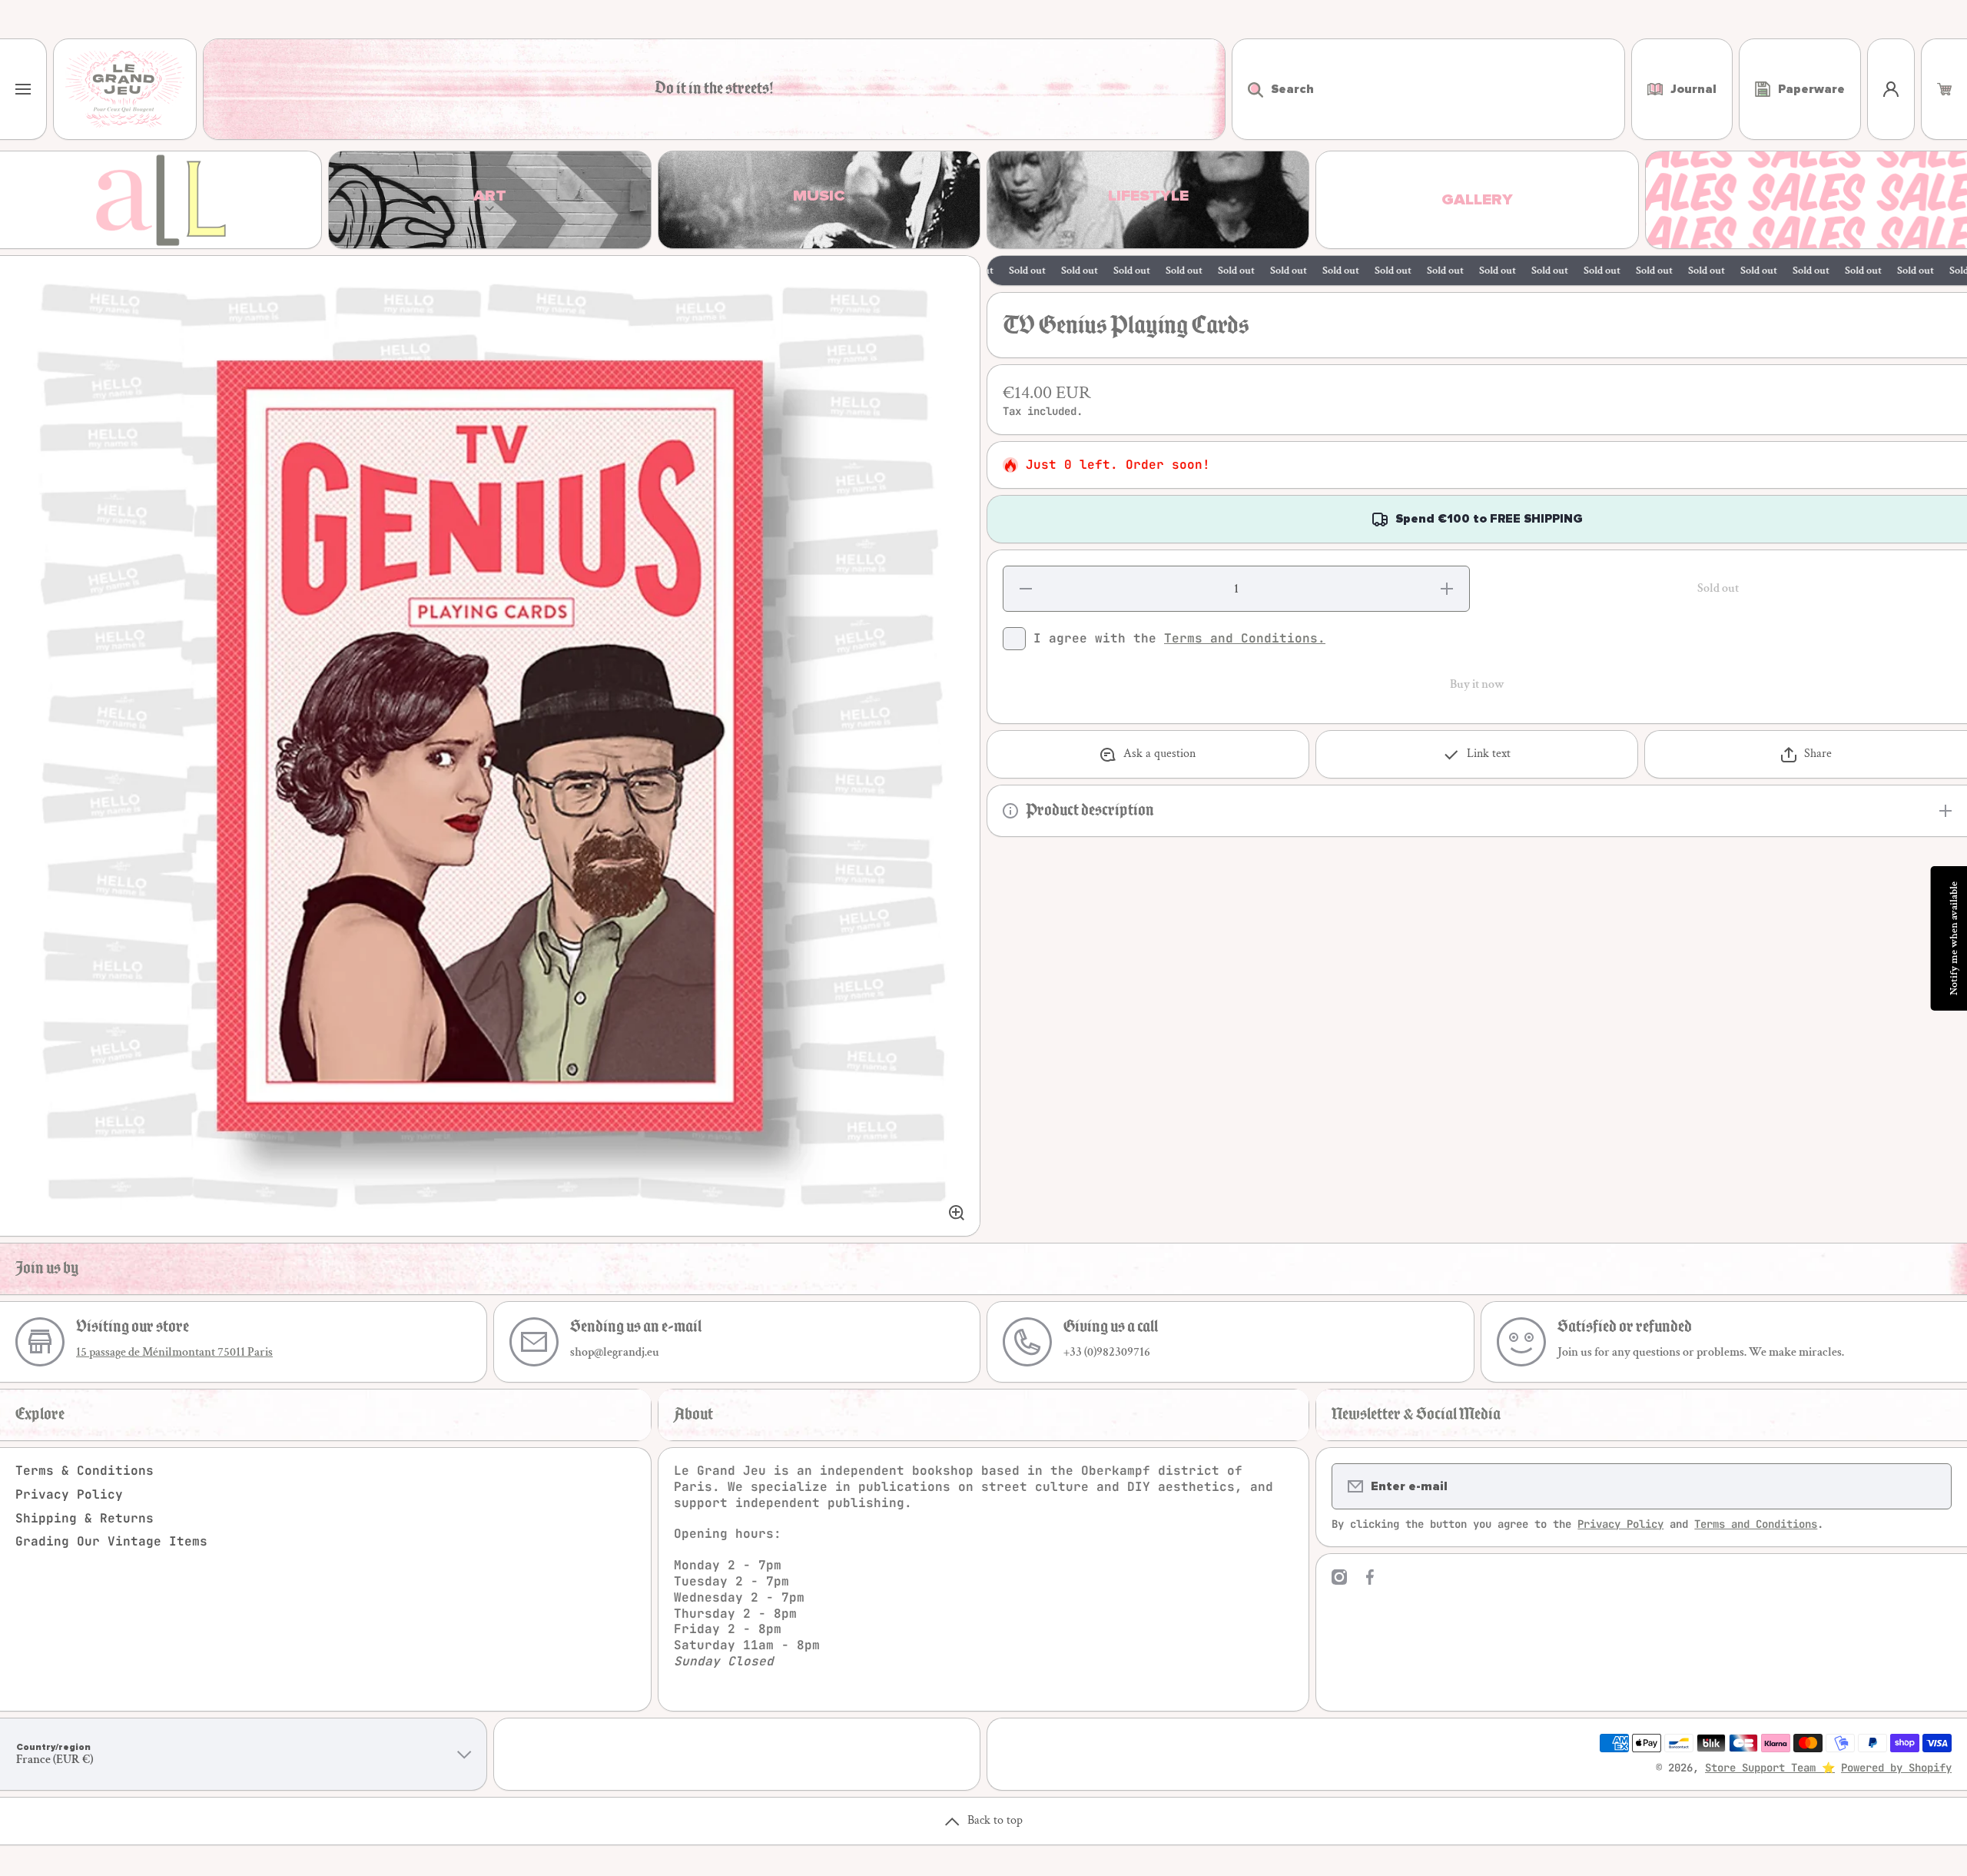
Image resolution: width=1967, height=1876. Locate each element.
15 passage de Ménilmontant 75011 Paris (174, 1352)
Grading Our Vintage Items (111, 1541)
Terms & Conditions (85, 1471)
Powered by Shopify (1896, 1768)
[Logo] (125, 89)
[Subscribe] (1930, 1486)
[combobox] (1428, 89)
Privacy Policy (69, 1494)
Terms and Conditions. (1245, 638)
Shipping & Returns (85, 1518)
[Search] (1247, 89)
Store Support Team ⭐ (1770, 1768)
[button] (1944, 89)
